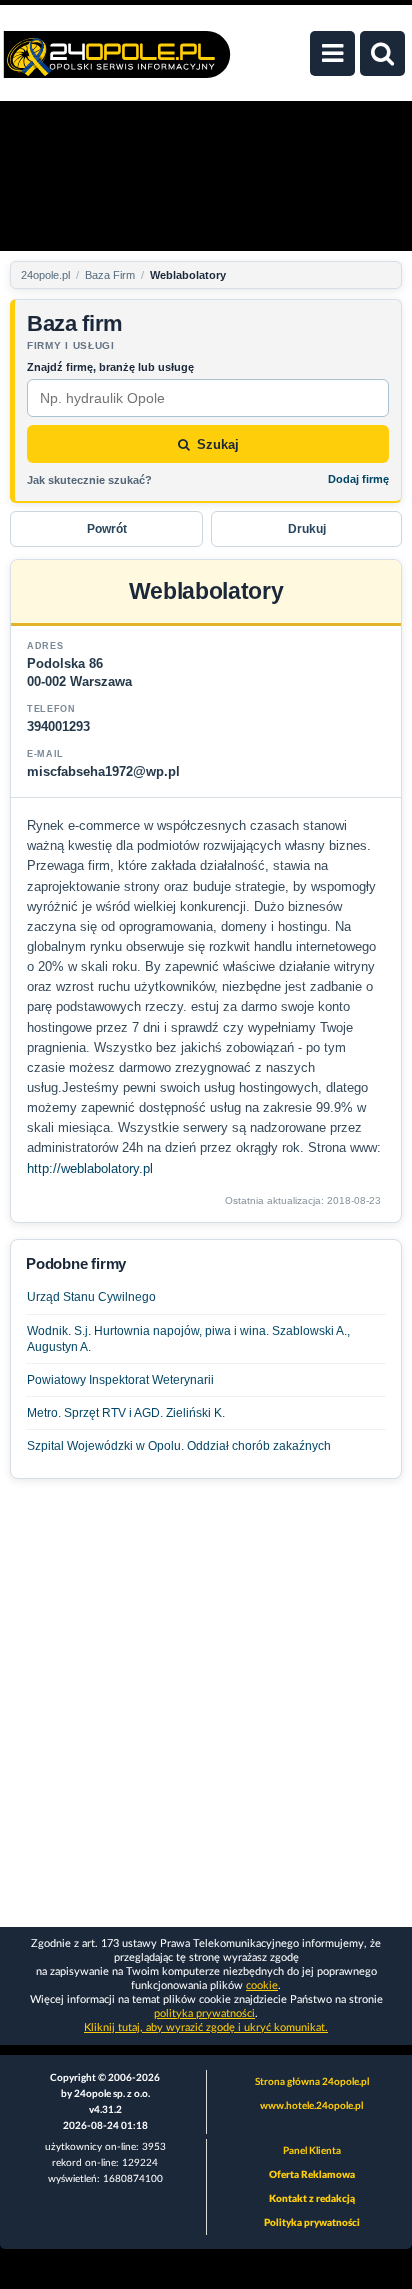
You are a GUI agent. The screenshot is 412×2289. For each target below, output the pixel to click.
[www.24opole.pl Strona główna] (117, 65)
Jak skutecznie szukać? (89, 480)
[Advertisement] (206, 1701)
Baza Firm (110, 275)
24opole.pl (45, 275)
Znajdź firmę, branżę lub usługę (110, 367)
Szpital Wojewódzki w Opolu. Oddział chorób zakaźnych (179, 1446)
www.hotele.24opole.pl (311, 2106)
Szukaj (218, 444)
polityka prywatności (204, 2013)
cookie (262, 1985)
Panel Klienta (312, 2151)
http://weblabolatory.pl (90, 1168)
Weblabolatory (188, 275)
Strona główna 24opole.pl (312, 2082)
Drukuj (307, 529)
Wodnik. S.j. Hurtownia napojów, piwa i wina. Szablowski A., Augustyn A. (188, 1339)
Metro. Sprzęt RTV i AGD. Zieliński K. (126, 1413)
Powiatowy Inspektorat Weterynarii (120, 1380)
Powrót (107, 529)
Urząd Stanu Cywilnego (91, 1297)
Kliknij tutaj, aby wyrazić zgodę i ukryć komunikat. (206, 2027)
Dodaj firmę (358, 479)
